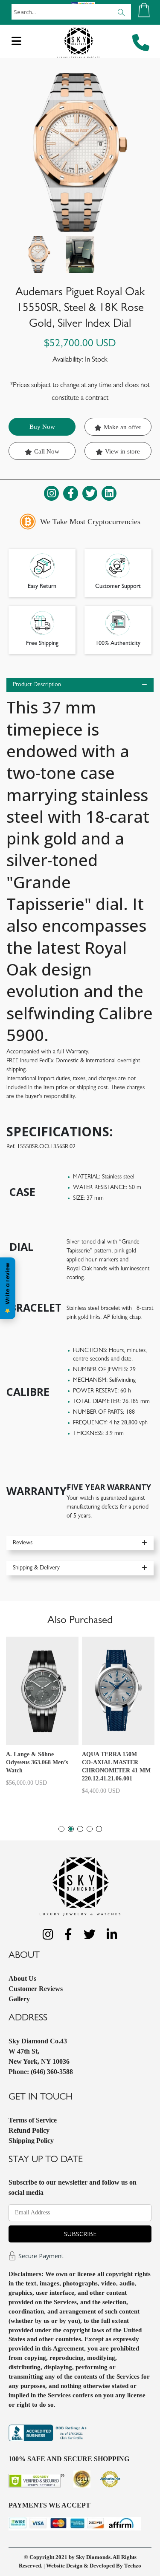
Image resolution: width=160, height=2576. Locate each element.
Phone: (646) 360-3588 (41, 2072)
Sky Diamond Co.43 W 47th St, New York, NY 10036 (39, 2051)
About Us (22, 1978)
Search (121, 12)
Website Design (64, 2566)
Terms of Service (33, 2120)
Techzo (133, 2566)
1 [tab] (61, 1829)
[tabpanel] (42, 1715)
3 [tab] (80, 1829)
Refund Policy (29, 2130)
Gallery (19, 1999)
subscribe (80, 2234)
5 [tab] (99, 1829)
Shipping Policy (31, 2141)
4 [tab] (90, 1829)
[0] (144, 10)
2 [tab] (71, 1829)
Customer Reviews (36, 1989)
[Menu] (16, 44)
